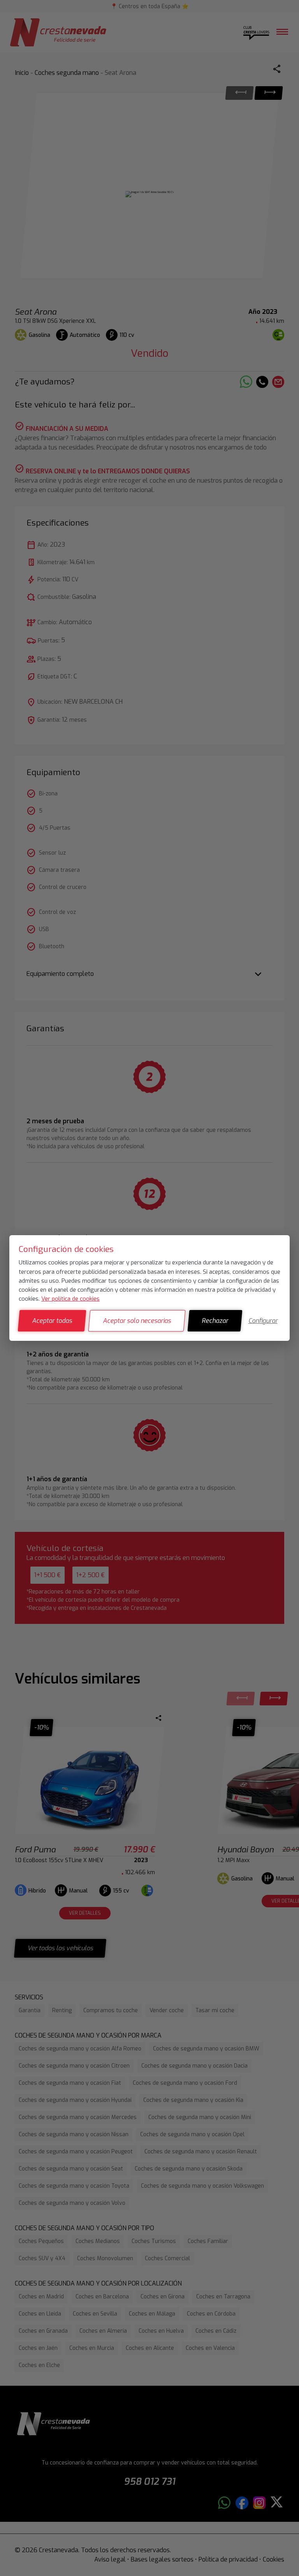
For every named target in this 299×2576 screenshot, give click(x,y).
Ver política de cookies (70, 1299)
